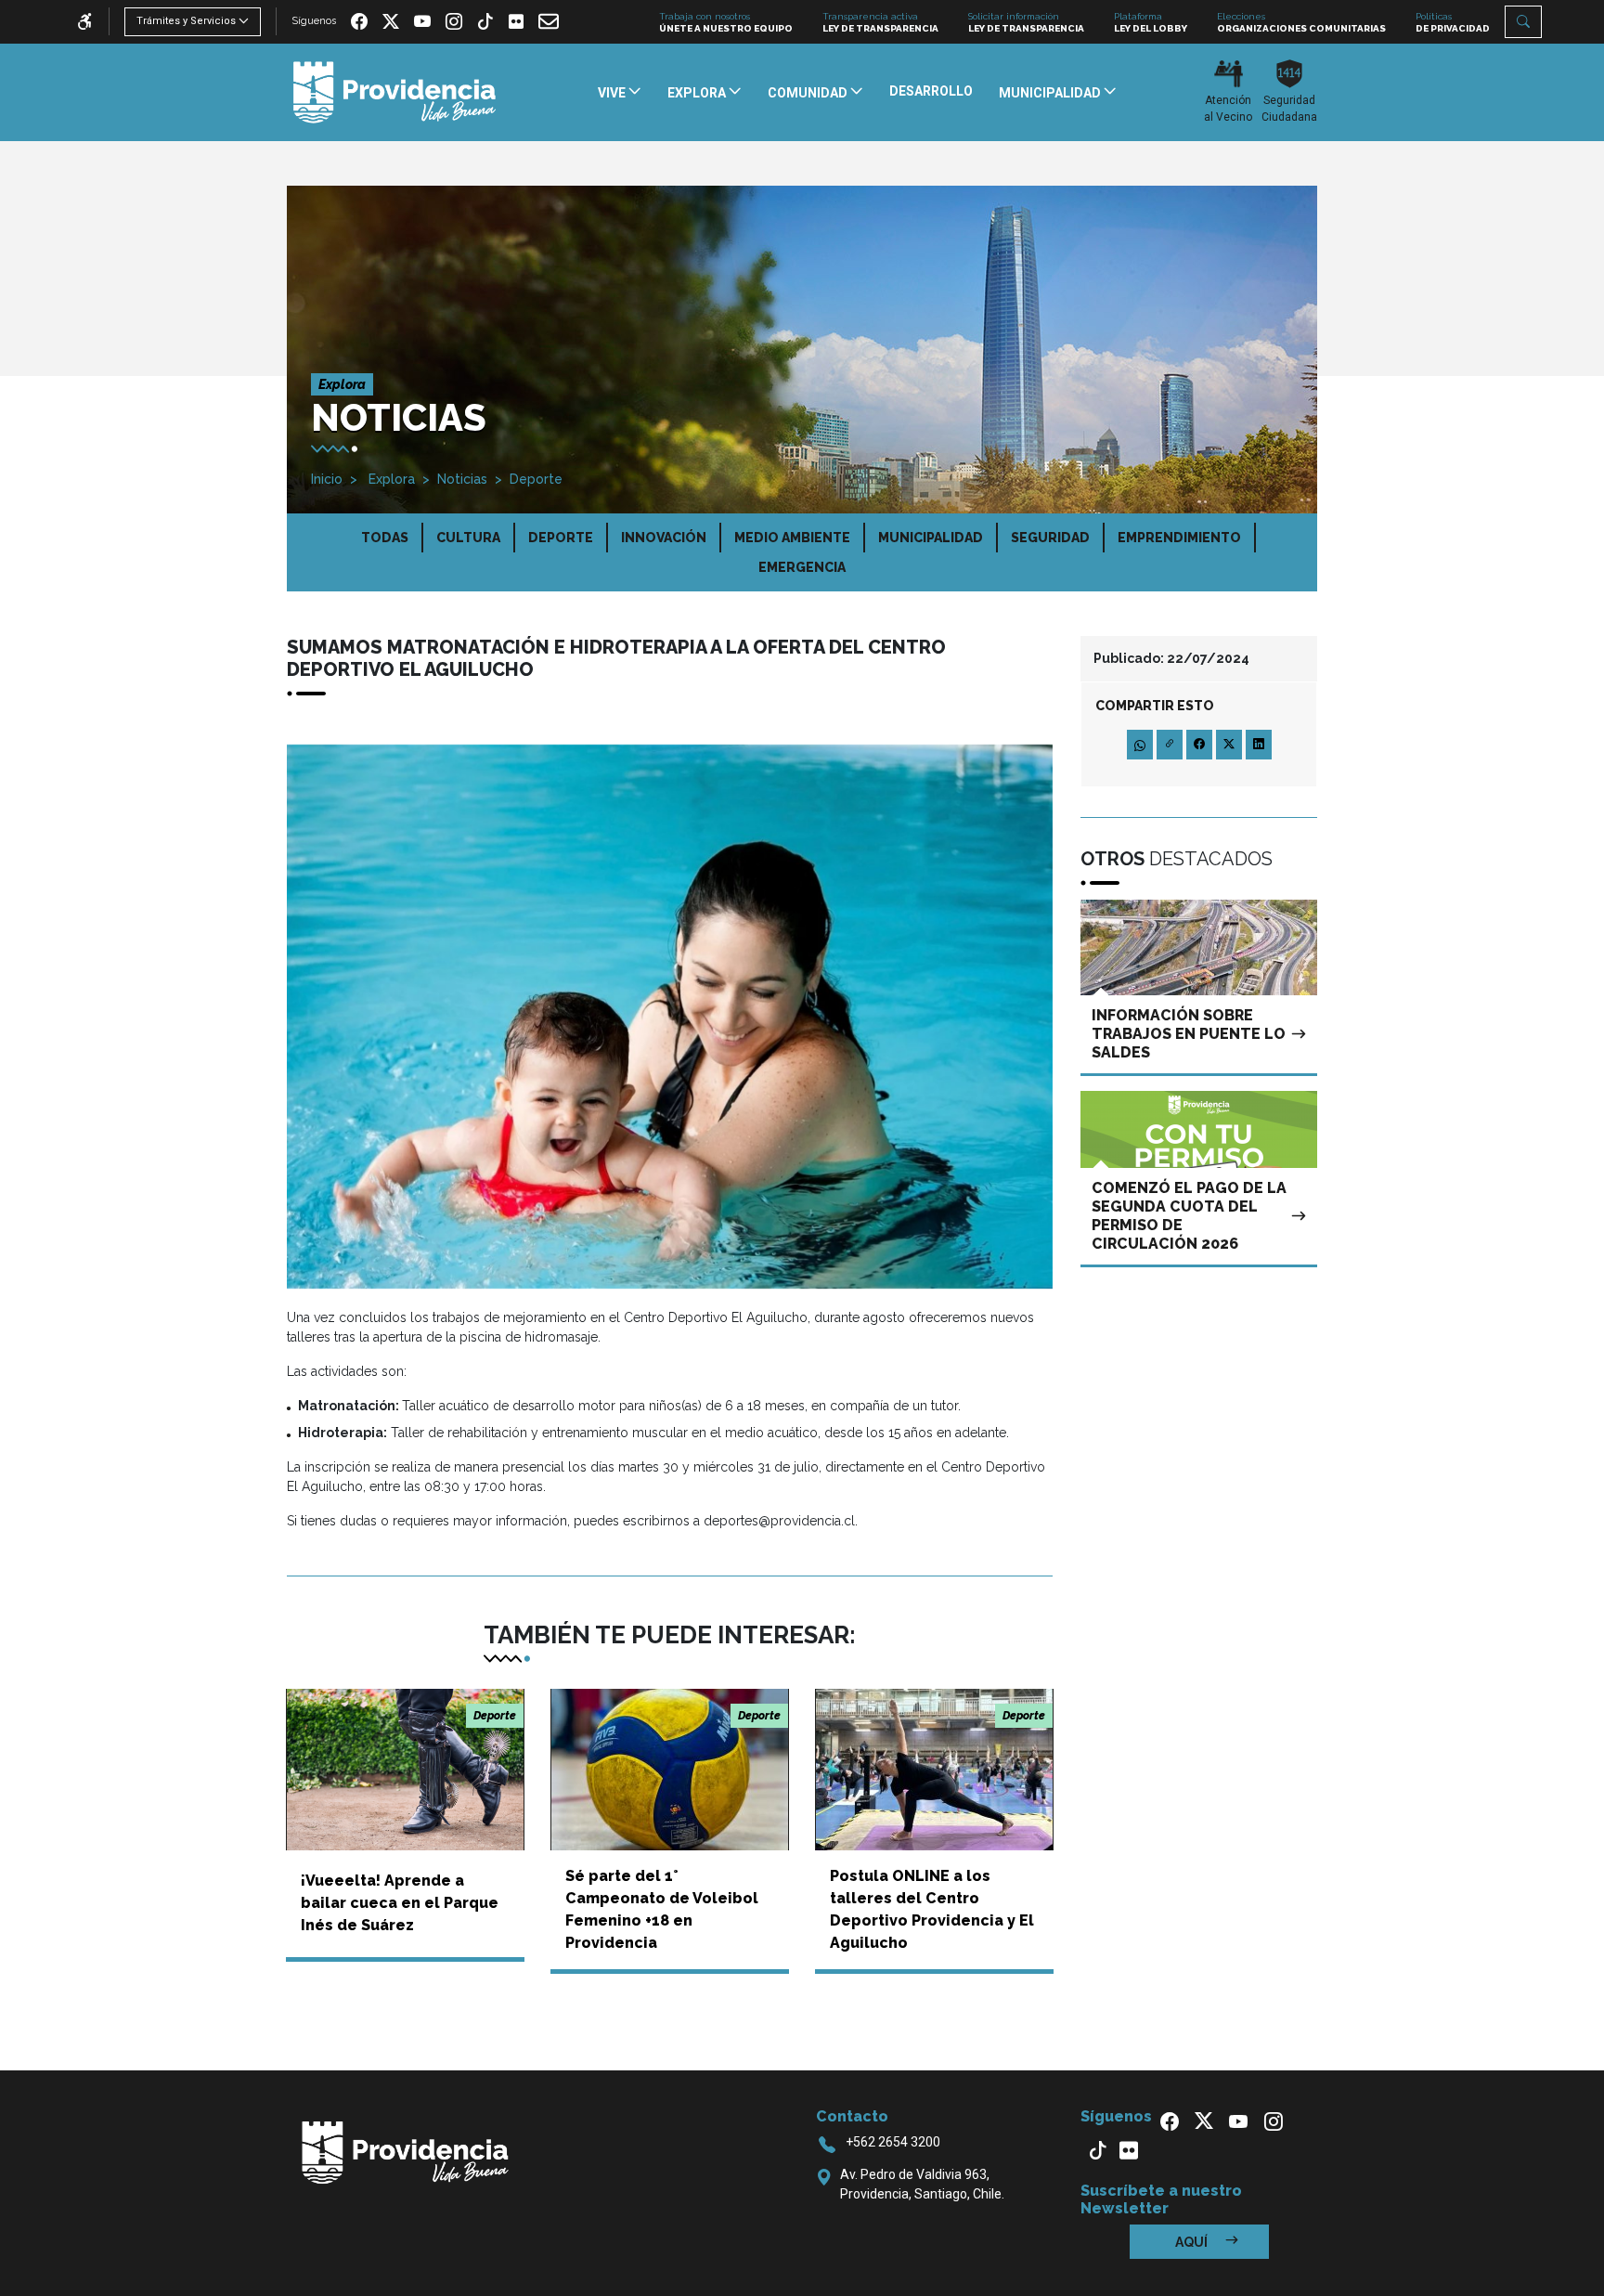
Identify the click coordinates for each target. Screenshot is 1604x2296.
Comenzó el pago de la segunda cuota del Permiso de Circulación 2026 (1189, 1216)
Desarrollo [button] (931, 91)
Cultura (468, 538)
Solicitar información (1026, 22)
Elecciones (1301, 22)
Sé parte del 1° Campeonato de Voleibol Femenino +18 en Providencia (662, 1909)
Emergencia (802, 567)
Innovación (664, 538)
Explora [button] (698, 93)
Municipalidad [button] (1051, 93)
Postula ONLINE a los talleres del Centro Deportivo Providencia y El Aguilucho (932, 1909)
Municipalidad (931, 538)
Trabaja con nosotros (726, 22)
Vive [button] (613, 93)
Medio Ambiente (792, 538)
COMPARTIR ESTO (1155, 706)
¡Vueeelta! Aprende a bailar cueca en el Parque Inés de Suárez (400, 1903)
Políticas (1453, 22)
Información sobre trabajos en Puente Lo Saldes (1189, 1034)
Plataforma (1151, 22)
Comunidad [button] (809, 93)
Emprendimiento (1179, 538)
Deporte (536, 479)
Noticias (462, 479)
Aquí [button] (1193, 2242)
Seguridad (1050, 538)
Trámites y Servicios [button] (186, 21)
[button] (1523, 22)
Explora (390, 479)
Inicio (327, 479)
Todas (385, 538)
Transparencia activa (880, 22)
